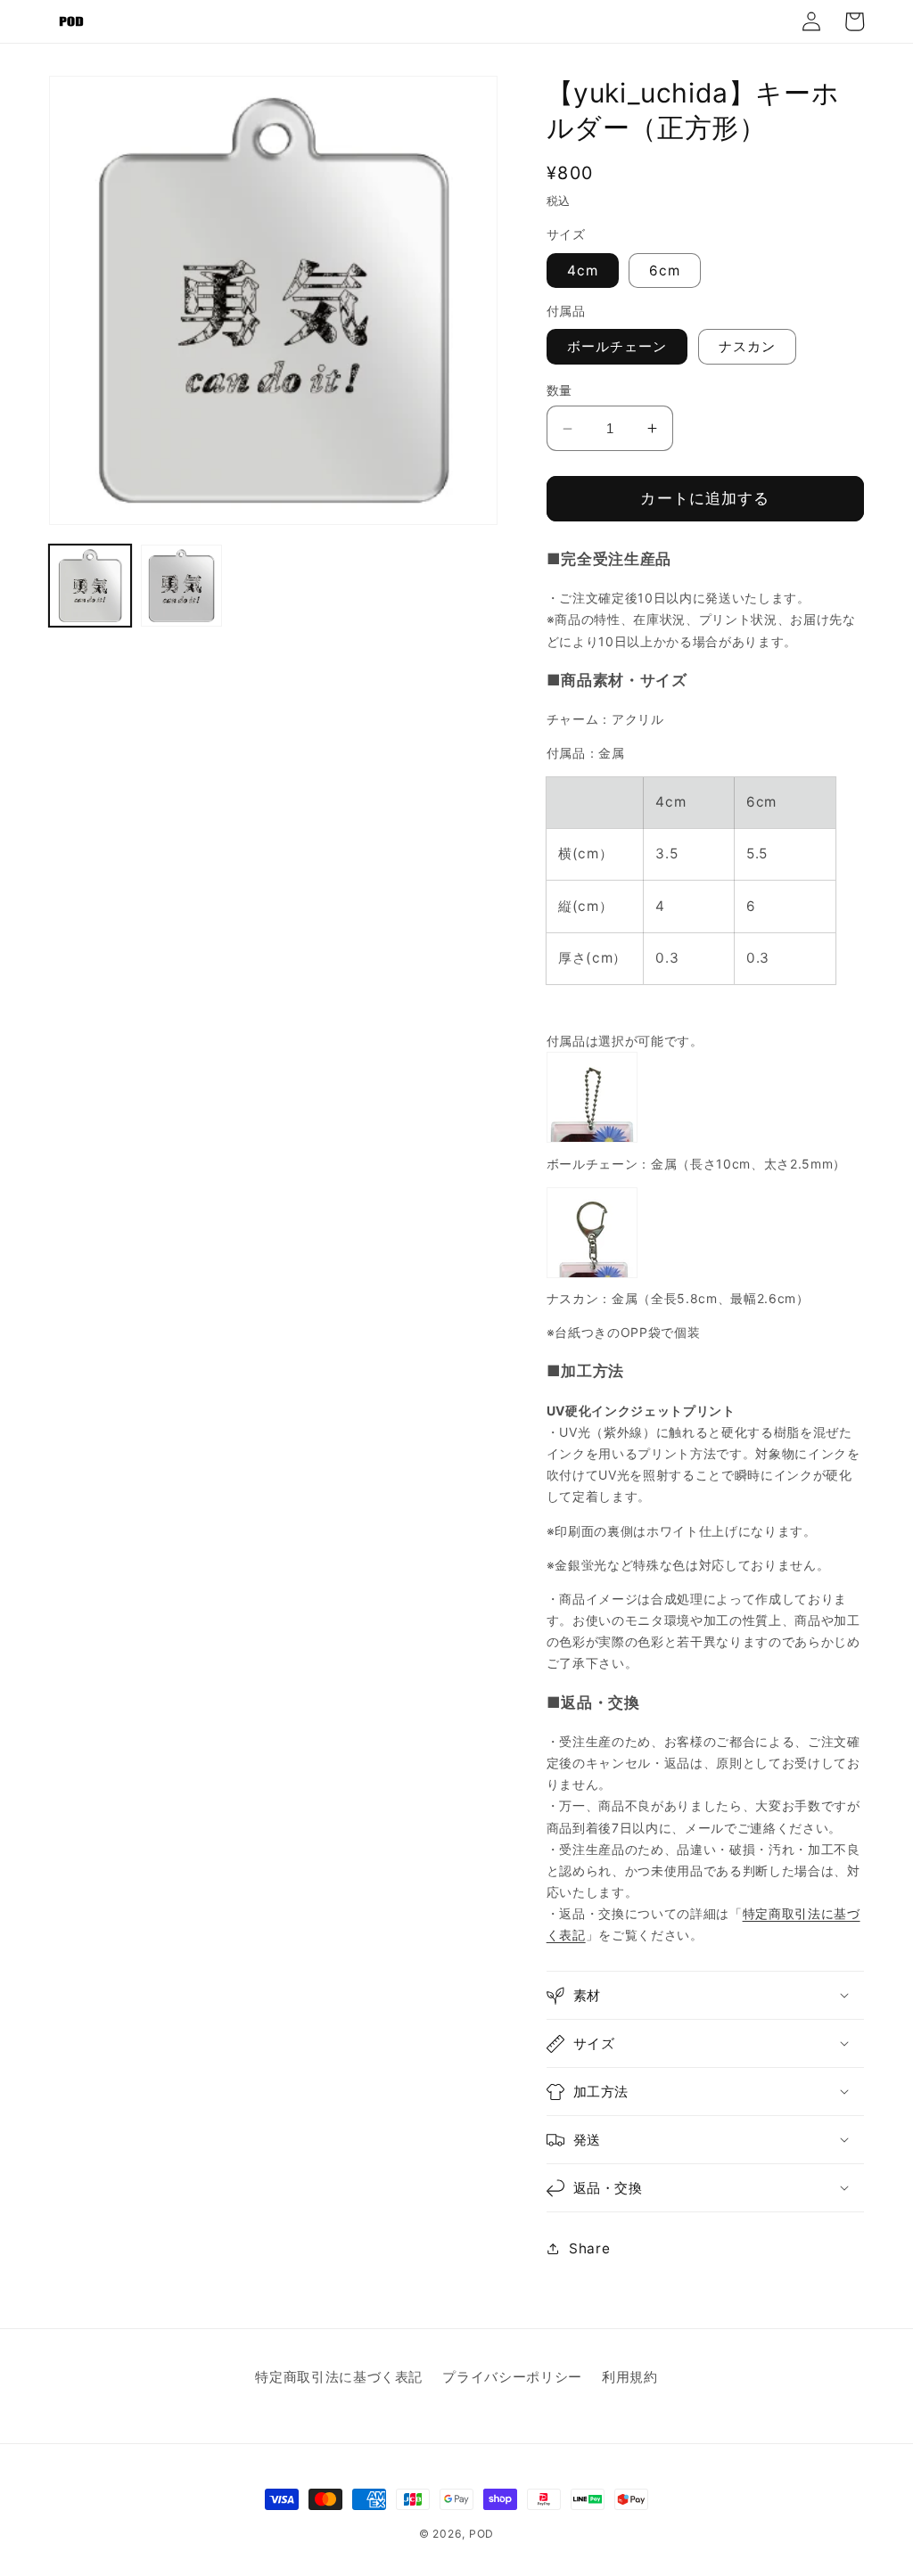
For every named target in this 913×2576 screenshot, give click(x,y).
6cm (665, 271)
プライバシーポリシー (512, 2377)
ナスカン (747, 346)
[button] (705, 1995)
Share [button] (589, 2248)
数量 (559, 390)
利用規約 (630, 2377)
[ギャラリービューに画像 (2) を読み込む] (182, 586)
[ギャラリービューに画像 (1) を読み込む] (90, 586)
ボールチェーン (617, 346)
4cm (583, 271)
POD (481, 2534)
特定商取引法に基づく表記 (339, 2377)
